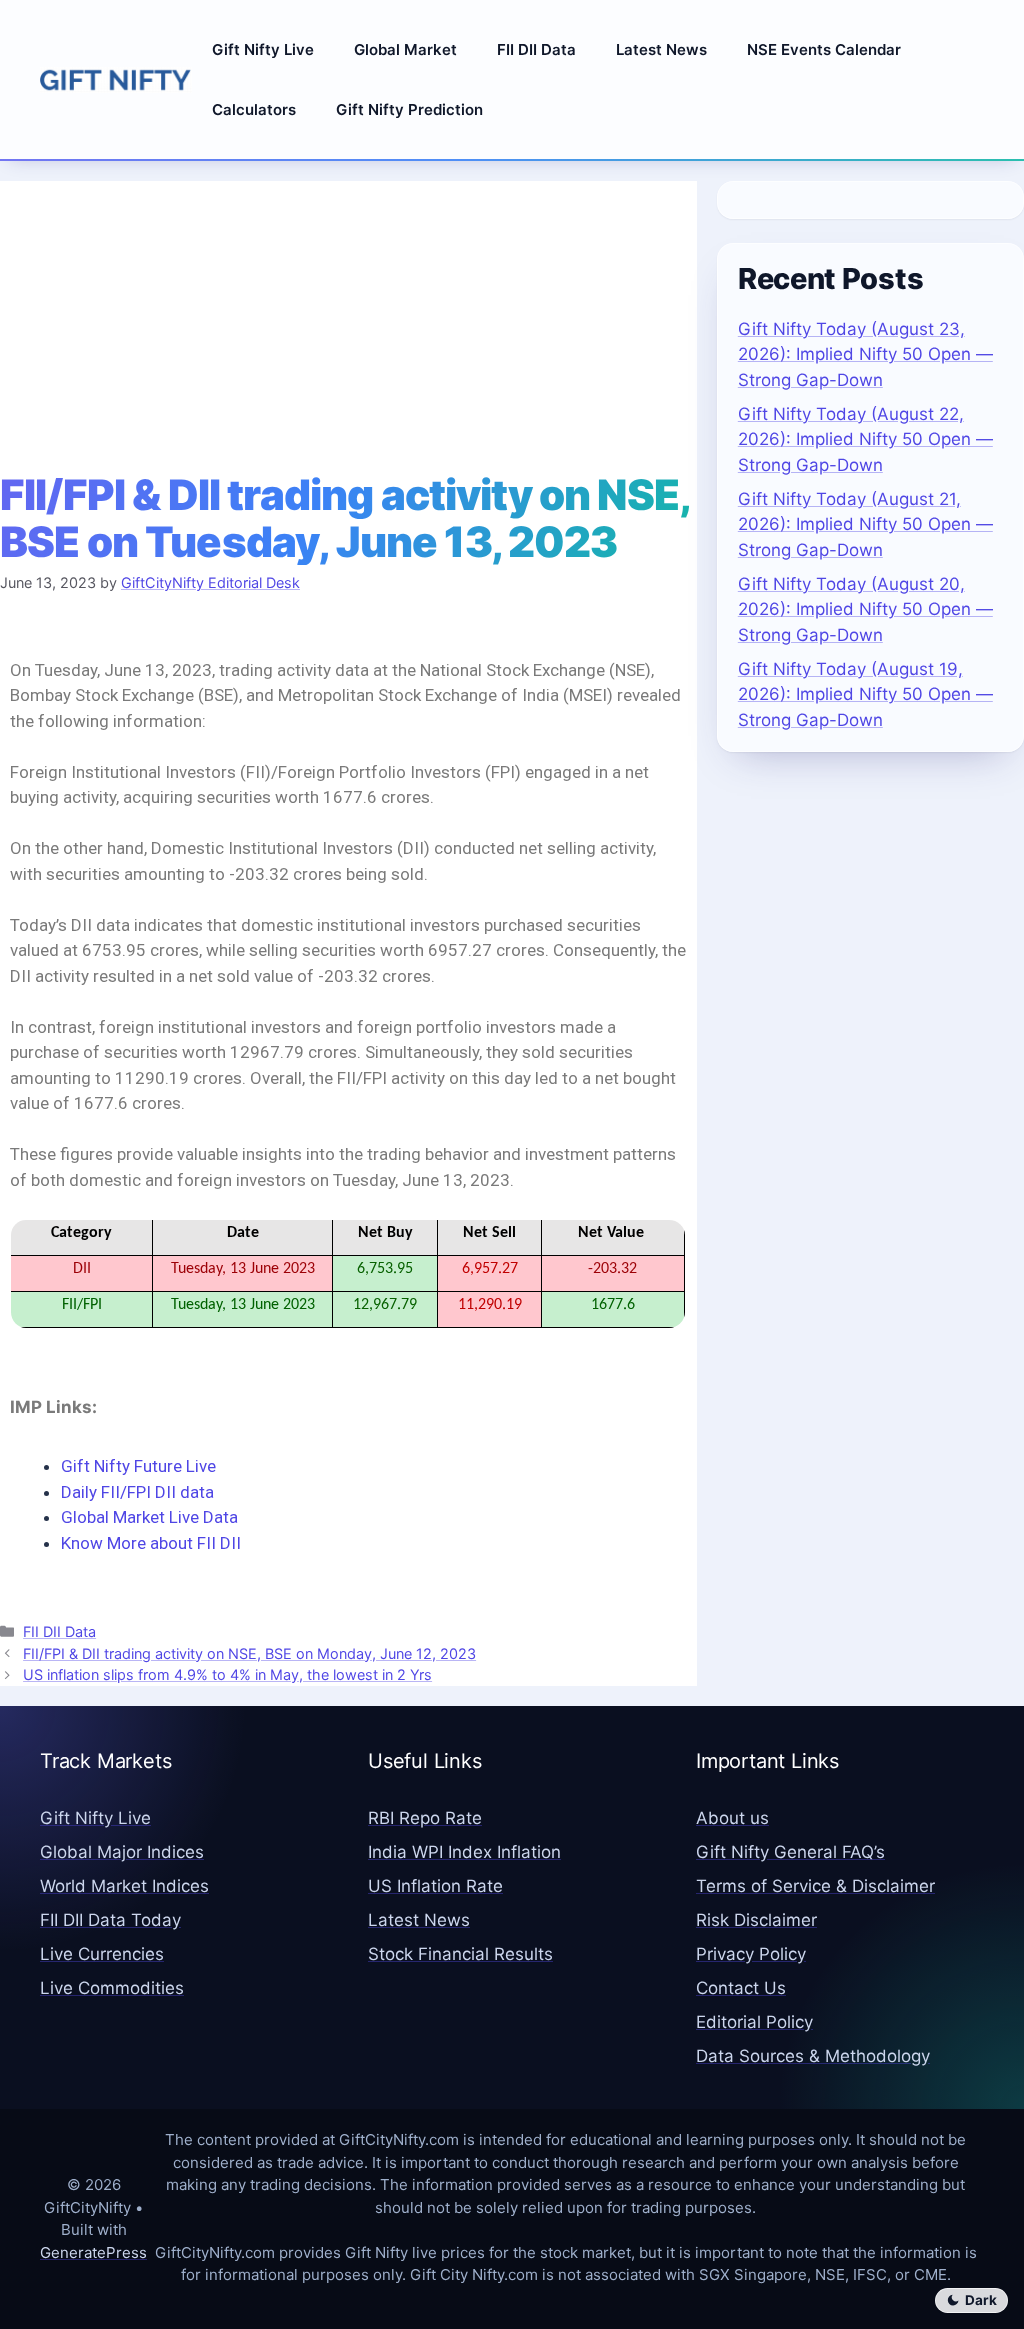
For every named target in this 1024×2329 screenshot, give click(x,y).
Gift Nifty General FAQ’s (790, 1852)
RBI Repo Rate (425, 1818)
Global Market (405, 49)
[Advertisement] (348, 321)
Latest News (661, 49)
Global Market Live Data (149, 1517)
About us (732, 1818)
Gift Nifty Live (263, 49)
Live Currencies (102, 1954)
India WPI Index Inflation (464, 1852)
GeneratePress (93, 2252)
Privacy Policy (751, 1954)
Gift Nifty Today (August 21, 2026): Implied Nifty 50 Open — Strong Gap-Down (865, 524)
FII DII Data (536, 49)
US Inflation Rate (435, 1886)
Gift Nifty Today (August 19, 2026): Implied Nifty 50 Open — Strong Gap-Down (865, 694)
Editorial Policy (754, 2022)
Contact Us (741, 1988)
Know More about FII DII (151, 1543)
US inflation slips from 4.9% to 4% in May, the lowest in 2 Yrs (227, 1674)
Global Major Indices (122, 1852)
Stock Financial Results (460, 1954)
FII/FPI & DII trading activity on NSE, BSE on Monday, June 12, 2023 (249, 1653)
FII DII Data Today (110, 1920)
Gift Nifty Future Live (138, 1466)
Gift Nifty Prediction (409, 109)
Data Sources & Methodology (813, 2056)
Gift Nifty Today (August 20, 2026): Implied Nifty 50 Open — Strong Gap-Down (865, 609)
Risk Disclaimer (756, 1920)
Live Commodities (112, 1988)
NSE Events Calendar (824, 49)
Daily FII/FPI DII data (139, 1492)
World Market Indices (124, 1886)
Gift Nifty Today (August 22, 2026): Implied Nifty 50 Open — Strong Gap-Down (865, 439)
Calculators (254, 109)
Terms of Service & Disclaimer (815, 1886)
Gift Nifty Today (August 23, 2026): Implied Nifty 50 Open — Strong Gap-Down (865, 354)
